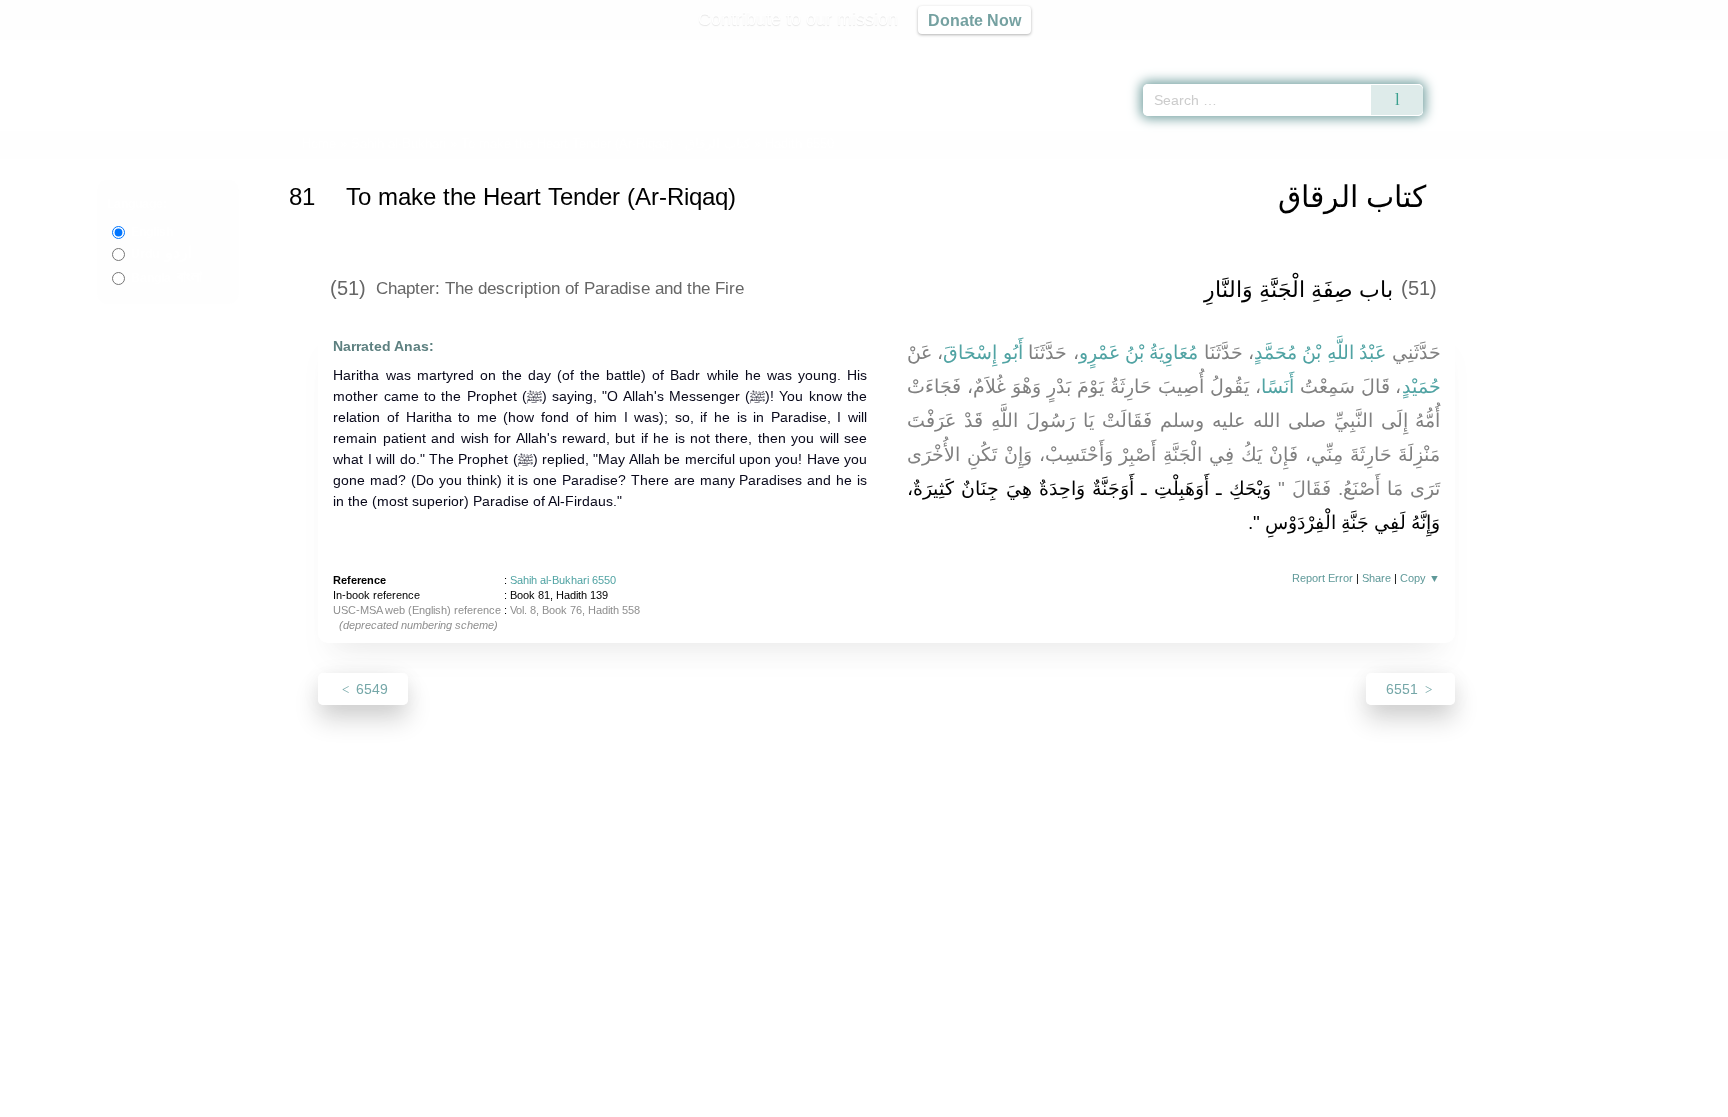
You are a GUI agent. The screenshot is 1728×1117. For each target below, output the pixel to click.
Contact (928, 1098)
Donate (994, 1098)
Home (319, 143)
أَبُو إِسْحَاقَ (982, 352)
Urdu (161, 254)
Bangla (166, 278)
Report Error (1322, 578)
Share (1376, 578)
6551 (1404, 689)
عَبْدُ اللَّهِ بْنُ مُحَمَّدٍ (1320, 352)
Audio (1679, 50)
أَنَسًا (1277, 386)
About (653, 1098)
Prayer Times (1610, 50)
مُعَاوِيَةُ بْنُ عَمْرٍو (1139, 352)
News (706, 1098)
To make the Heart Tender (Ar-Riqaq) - (605, 143)
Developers (848, 1098)
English (152, 232)
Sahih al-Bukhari (398, 143)
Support (767, 1098)
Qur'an (1479, 50)
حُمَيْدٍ (1421, 386)
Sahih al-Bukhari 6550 (563, 580)
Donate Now (974, 20)
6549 (370, 689)
